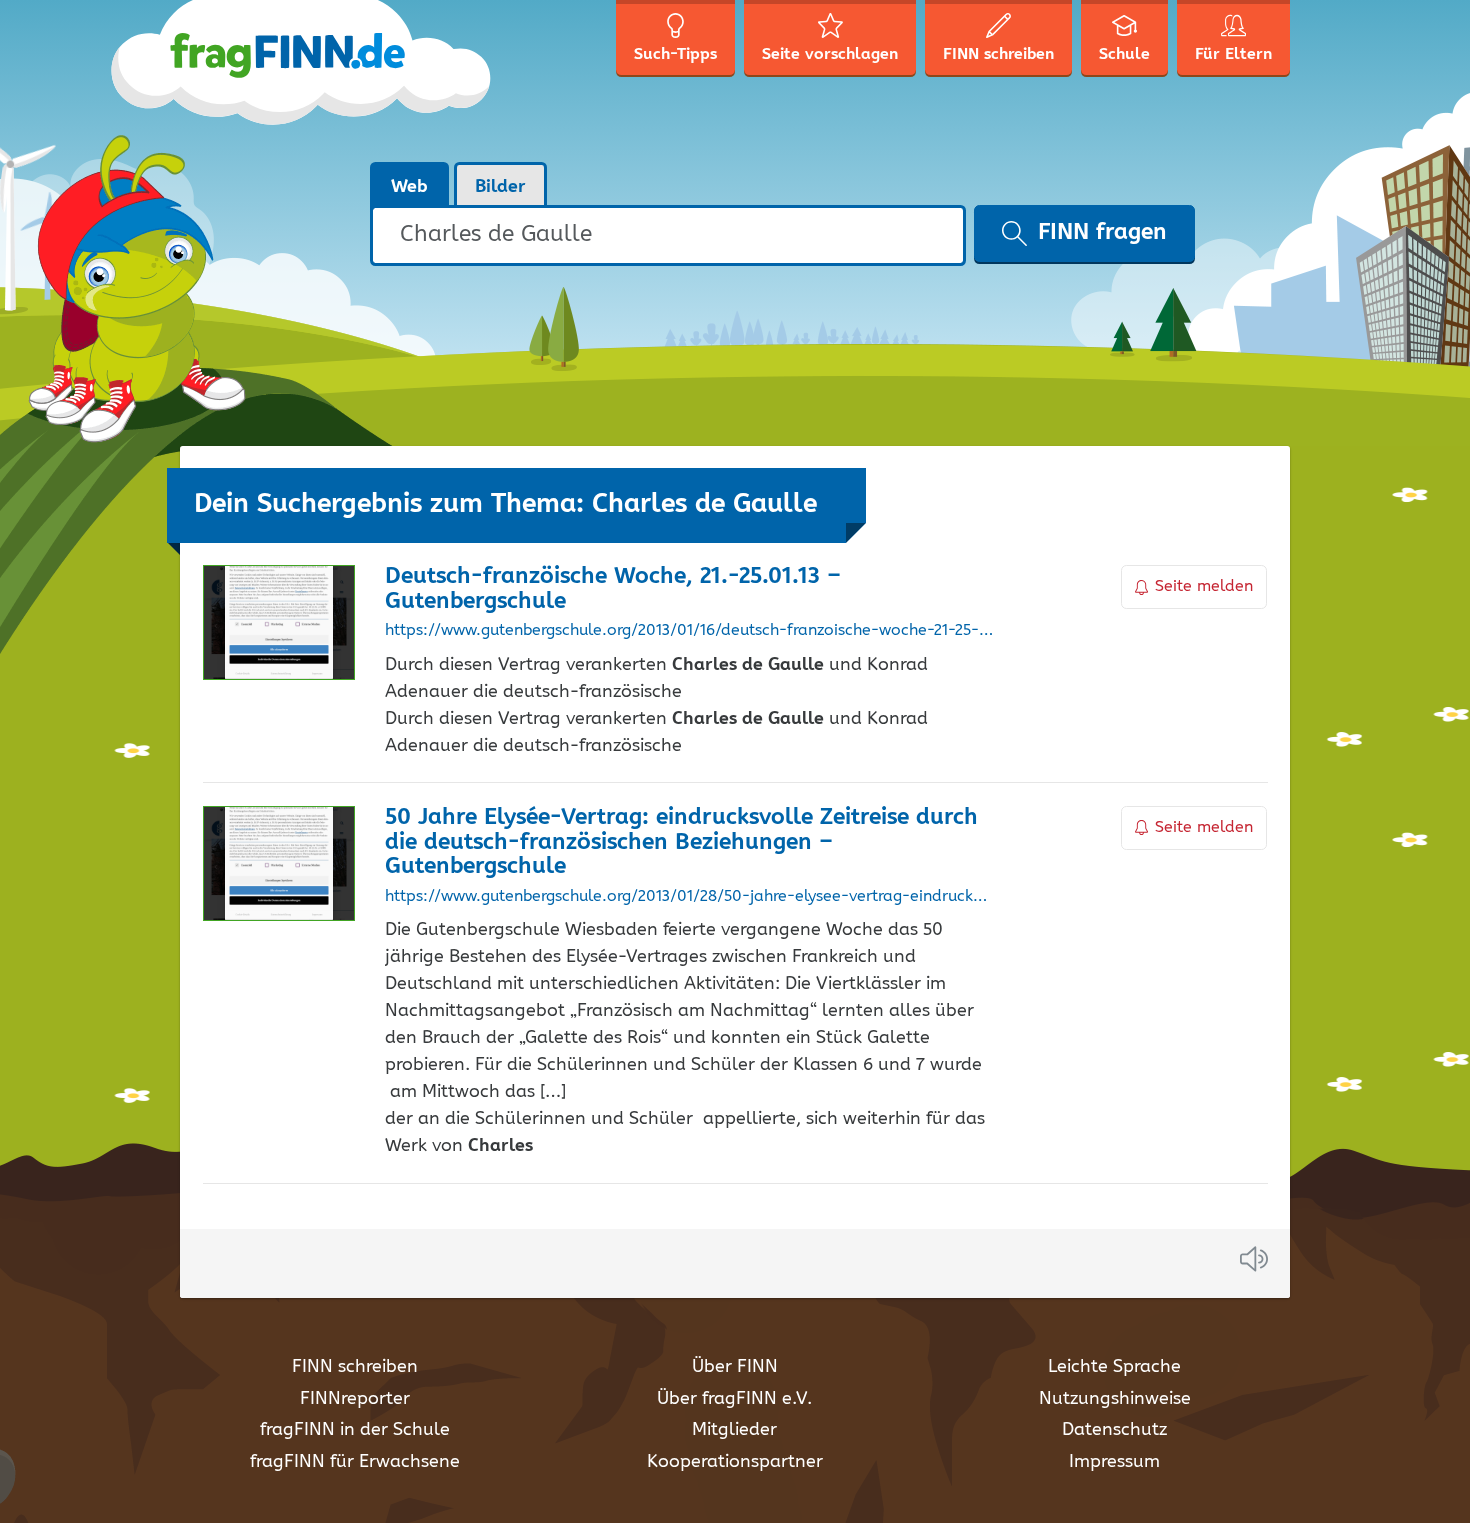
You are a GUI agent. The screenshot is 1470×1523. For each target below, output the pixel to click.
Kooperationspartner (735, 1462)
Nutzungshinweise (1115, 1399)
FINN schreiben (355, 1367)
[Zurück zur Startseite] (337, 80)
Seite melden (1204, 586)
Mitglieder (734, 1430)
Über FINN (735, 1367)
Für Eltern (1233, 54)
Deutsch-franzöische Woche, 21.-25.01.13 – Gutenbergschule (613, 589)
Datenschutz (1114, 1430)
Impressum (1114, 1462)
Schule (1124, 54)
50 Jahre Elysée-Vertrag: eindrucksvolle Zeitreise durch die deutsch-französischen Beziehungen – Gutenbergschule (681, 842)
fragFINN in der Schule (355, 1430)
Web (409, 187)
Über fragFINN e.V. (734, 1399)
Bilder (500, 187)
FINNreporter (355, 1399)
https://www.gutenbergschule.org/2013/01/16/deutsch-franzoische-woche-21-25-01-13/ (689, 631)
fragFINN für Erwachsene (355, 1462)
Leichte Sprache (1114, 1367)
